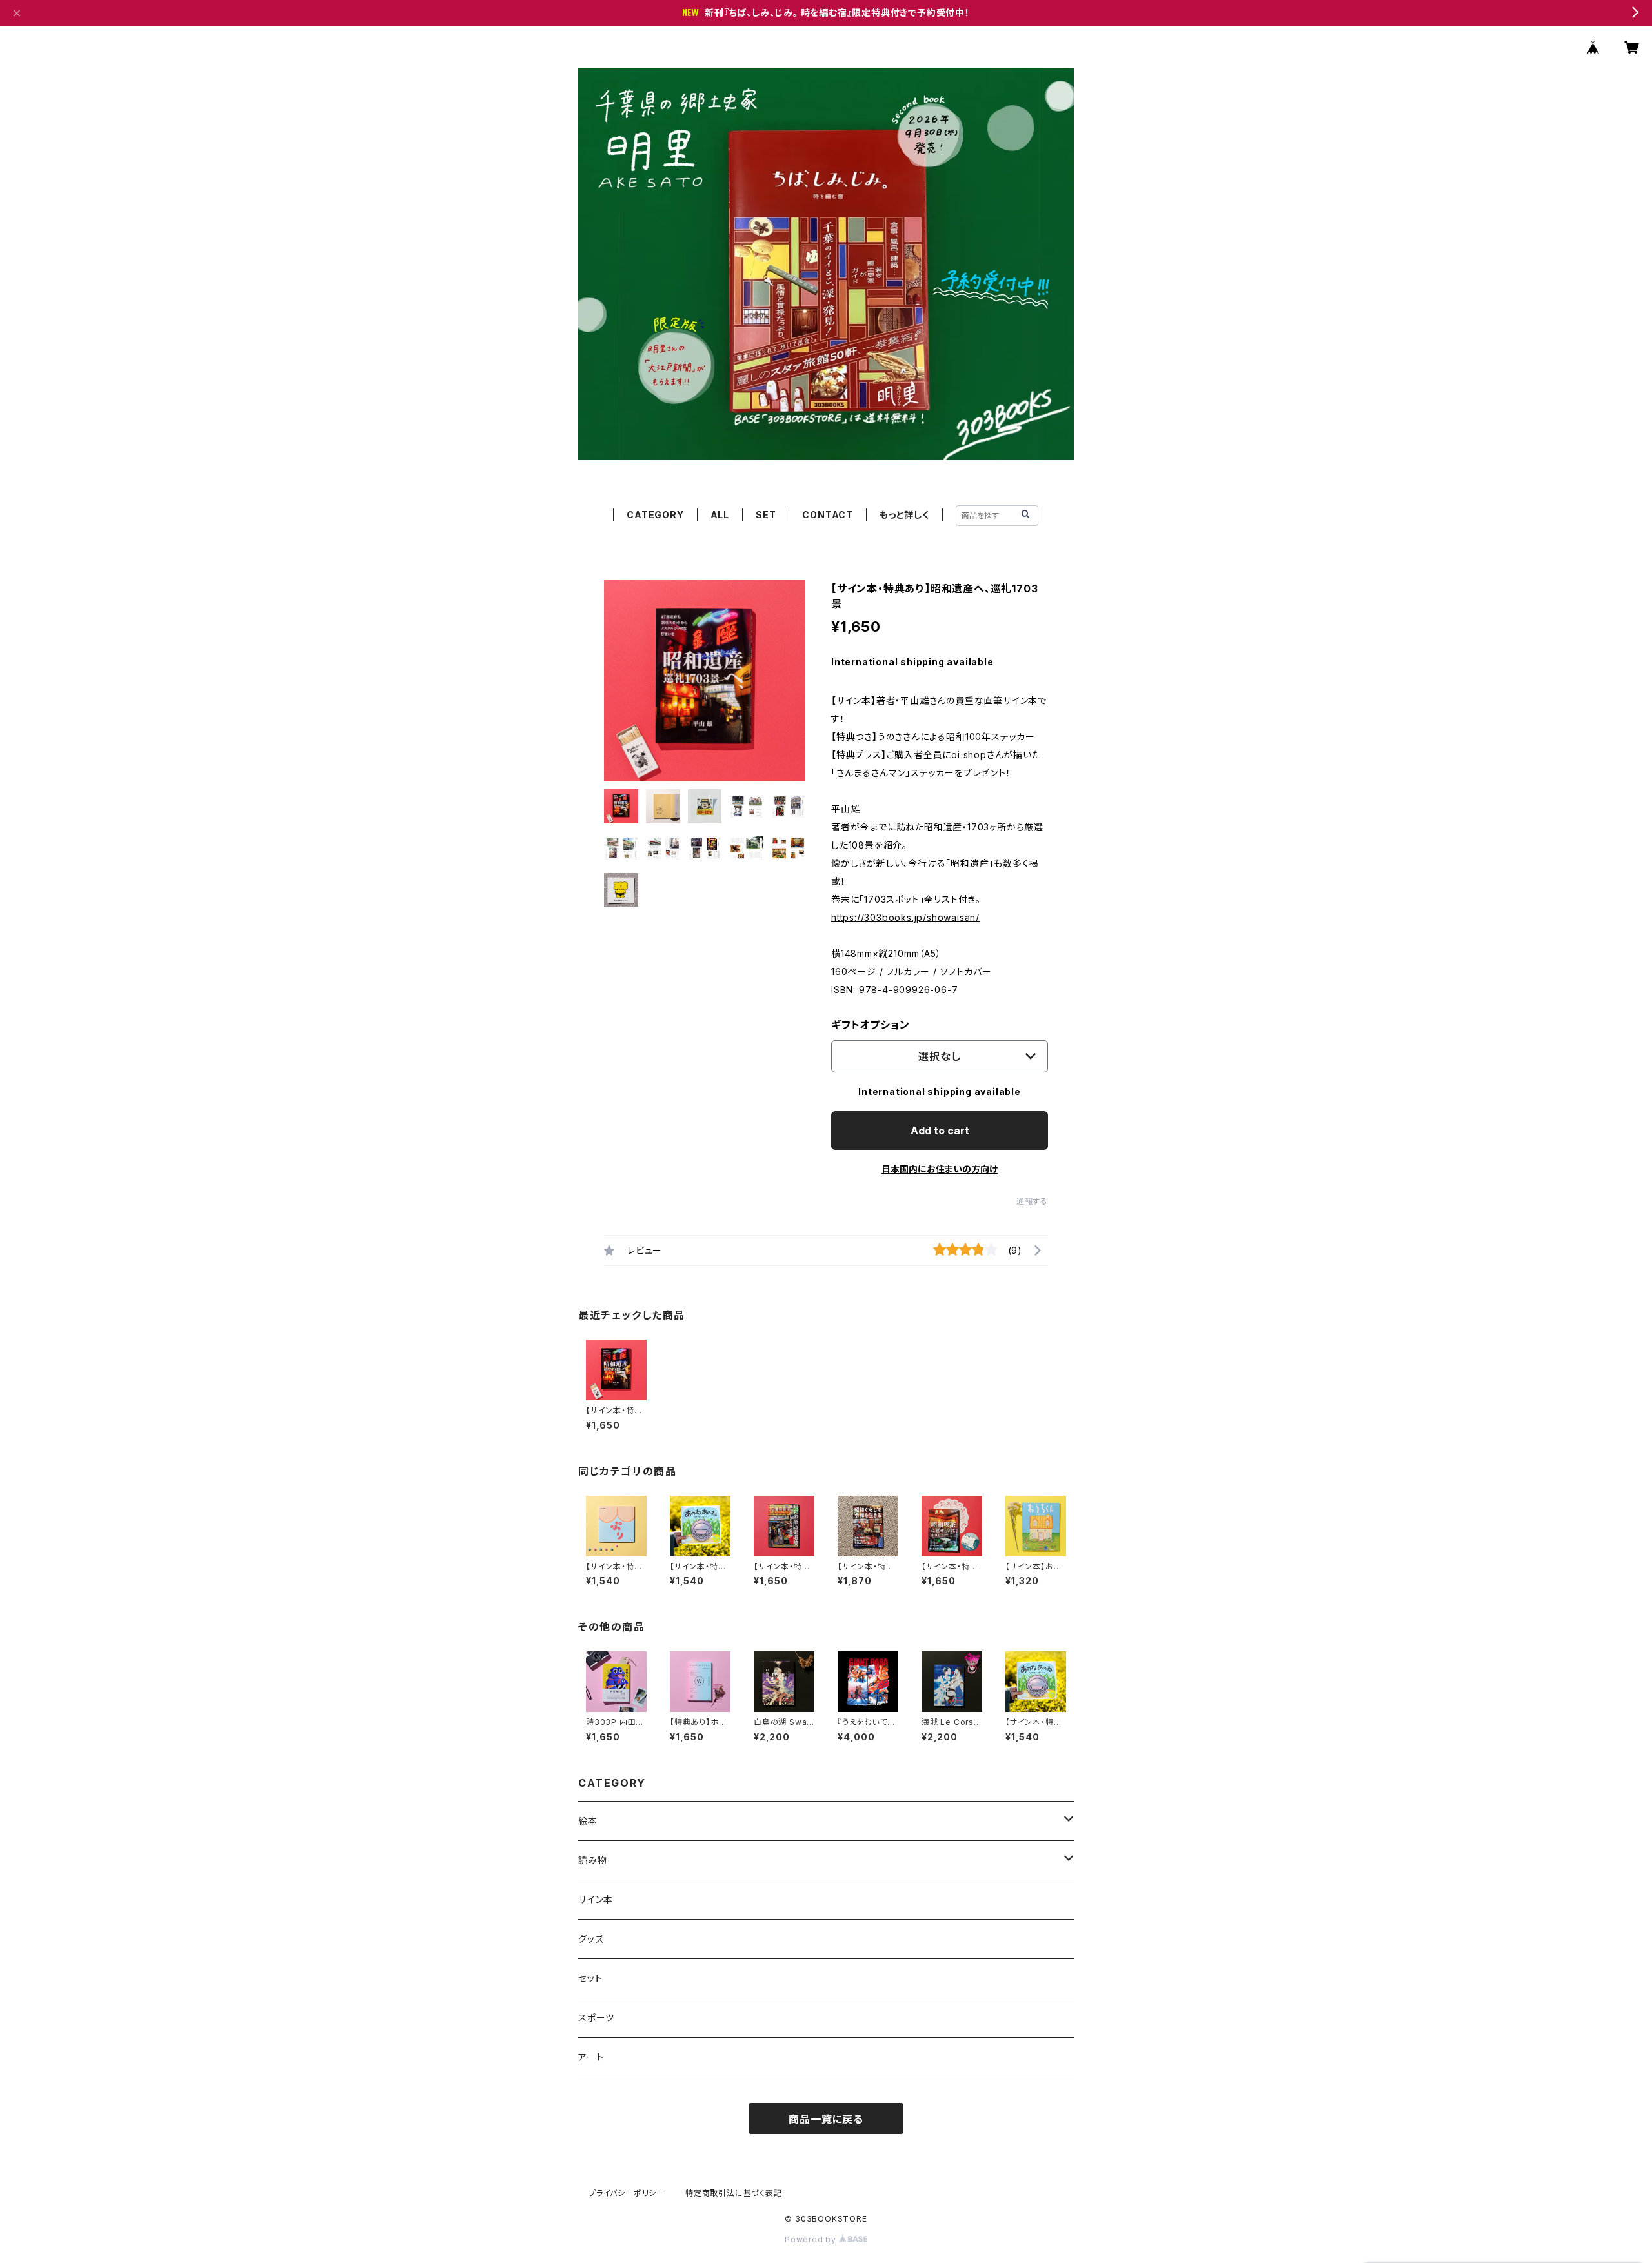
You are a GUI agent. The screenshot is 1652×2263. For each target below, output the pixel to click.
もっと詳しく (904, 515)
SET (766, 515)
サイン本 (596, 1899)
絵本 (588, 1821)
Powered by (812, 2239)
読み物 (592, 1860)
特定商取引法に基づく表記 (734, 2193)
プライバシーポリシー (627, 2193)
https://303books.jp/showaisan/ (905, 917)
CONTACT (828, 515)
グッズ (591, 1939)
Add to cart (940, 1131)
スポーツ (596, 2017)
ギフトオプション (870, 1025)
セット (590, 1978)
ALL (720, 515)
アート (591, 2057)
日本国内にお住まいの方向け (940, 1169)
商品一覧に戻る (826, 2119)
